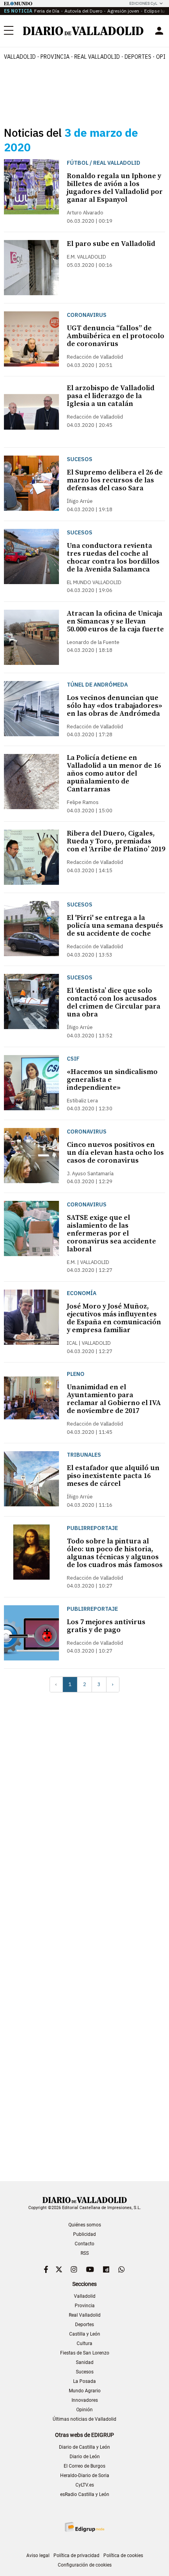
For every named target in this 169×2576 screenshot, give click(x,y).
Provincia (55, 57)
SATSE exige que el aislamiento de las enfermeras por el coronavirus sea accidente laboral (111, 1233)
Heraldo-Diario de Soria (85, 2475)
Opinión (84, 2410)
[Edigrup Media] (84, 2527)
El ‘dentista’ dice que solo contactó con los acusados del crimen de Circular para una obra (114, 1002)
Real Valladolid (97, 57)
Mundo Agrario (85, 2391)
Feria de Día (47, 11)
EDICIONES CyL (143, 3)
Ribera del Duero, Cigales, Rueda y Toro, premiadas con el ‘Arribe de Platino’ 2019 (116, 841)
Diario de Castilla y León (84, 2447)
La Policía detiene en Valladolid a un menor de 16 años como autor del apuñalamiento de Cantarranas (114, 773)
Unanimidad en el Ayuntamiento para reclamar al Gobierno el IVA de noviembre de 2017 (114, 1399)
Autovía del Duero (83, 11)
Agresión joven (123, 11)
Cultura (84, 2343)
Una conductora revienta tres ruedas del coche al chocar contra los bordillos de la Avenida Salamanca (113, 557)
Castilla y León (85, 2334)
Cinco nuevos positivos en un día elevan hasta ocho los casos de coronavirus (115, 1153)
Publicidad (84, 2234)
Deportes (138, 57)
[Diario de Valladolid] (83, 31)
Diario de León (85, 2457)
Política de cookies (123, 2556)
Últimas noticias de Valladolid (84, 2419)
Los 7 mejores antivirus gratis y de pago (106, 1626)
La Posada (84, 2381)
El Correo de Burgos (84, 2466)
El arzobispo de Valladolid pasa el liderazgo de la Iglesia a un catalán (111, 396)
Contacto (84, 2244)
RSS (85, 2253)
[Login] (159, 31)
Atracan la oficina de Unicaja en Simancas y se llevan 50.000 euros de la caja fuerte (115, 621)
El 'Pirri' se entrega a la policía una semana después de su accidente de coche (115, 926)
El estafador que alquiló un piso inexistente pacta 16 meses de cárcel (113, 1476)
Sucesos (85, 2372)
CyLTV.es (85, 2485)
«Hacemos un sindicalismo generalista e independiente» (112, 1080)
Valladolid (20, 57)
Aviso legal (38, 2556)
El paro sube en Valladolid (111, 244)
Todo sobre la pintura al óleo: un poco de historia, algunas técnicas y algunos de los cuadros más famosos (115, 1553)
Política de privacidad (76, 2556)
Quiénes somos (85, 2225)
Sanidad (85, 2362)
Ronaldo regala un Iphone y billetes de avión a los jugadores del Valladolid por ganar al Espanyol (115, 188)
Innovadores (85, 2400)
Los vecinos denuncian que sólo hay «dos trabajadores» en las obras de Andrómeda (115, 706)
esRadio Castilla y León (85, 2494)
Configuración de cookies (85, 2565)
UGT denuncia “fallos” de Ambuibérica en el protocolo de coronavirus (116, 336)
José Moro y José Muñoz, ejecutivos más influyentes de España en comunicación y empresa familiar (114, 1318)
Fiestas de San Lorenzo (85, 2353)
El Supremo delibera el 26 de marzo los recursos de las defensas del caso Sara (115, 480)
